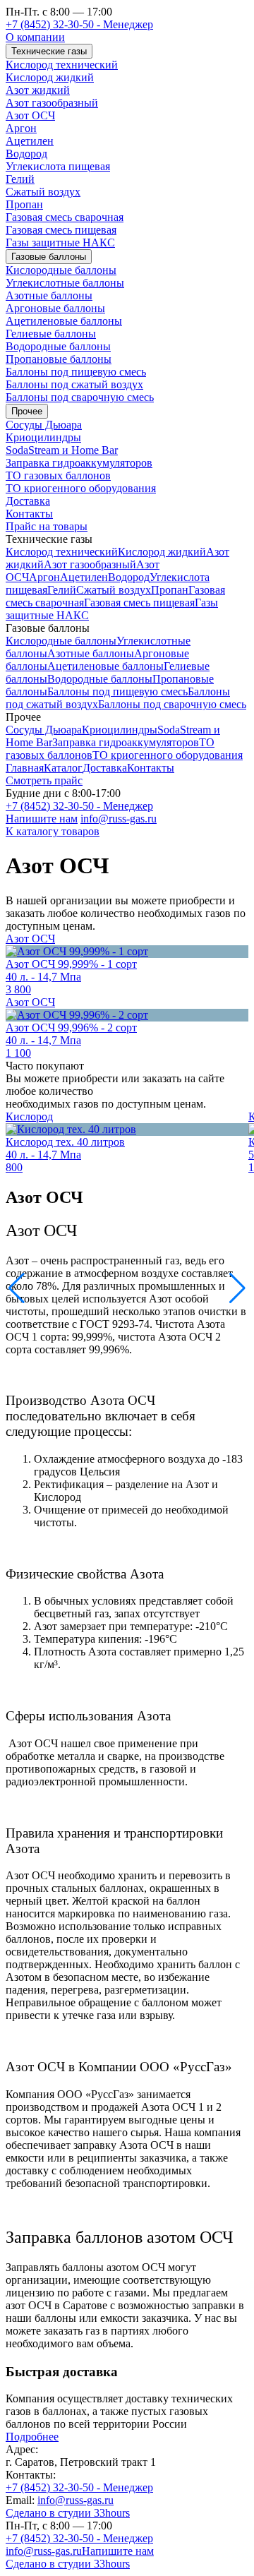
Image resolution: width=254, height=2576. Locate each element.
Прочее (27, 411)
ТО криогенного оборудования (81, 488)
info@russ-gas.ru (119, 819)
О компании (35, 37)
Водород (26, 154)
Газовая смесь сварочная (65, 217)
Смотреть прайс (44, 780)
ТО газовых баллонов (58, 475)
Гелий (20, 179)
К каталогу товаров (53, 831)
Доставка (28, 501)
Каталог (63, 768)
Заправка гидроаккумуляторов (79, 463)
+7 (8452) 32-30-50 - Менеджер (79, 24)
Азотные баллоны (49, 295)
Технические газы (49, 51)
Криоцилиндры (43, 437)
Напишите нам (42, 819)
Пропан (24, 204)
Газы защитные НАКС (60, 242)
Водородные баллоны (58, 346)
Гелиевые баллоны (51, 334)
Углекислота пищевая (58, 166)
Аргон (21, 128)
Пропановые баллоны (59, 359)
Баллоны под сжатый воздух (74, 384)
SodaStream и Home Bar (62, 450)
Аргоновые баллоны (55, 308)
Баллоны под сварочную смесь (80, 397)
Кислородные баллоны (61, 270)
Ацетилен (30, 141)
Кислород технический (62, 65)
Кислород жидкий (50, 77)
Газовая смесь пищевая (61, 230)
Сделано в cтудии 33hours (68, 2513)
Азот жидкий (38, 90)
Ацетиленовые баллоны (64, 321)
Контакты (29, 514)
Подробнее (32, 2437)
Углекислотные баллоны (65, 283)
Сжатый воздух (43, 192)
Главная (25, 768)
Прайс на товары (47, 526)
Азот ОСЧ (30, 115)
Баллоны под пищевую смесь (76, 372)
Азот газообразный (52, 103)
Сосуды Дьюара (44, 425)
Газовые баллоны (49, 257)
